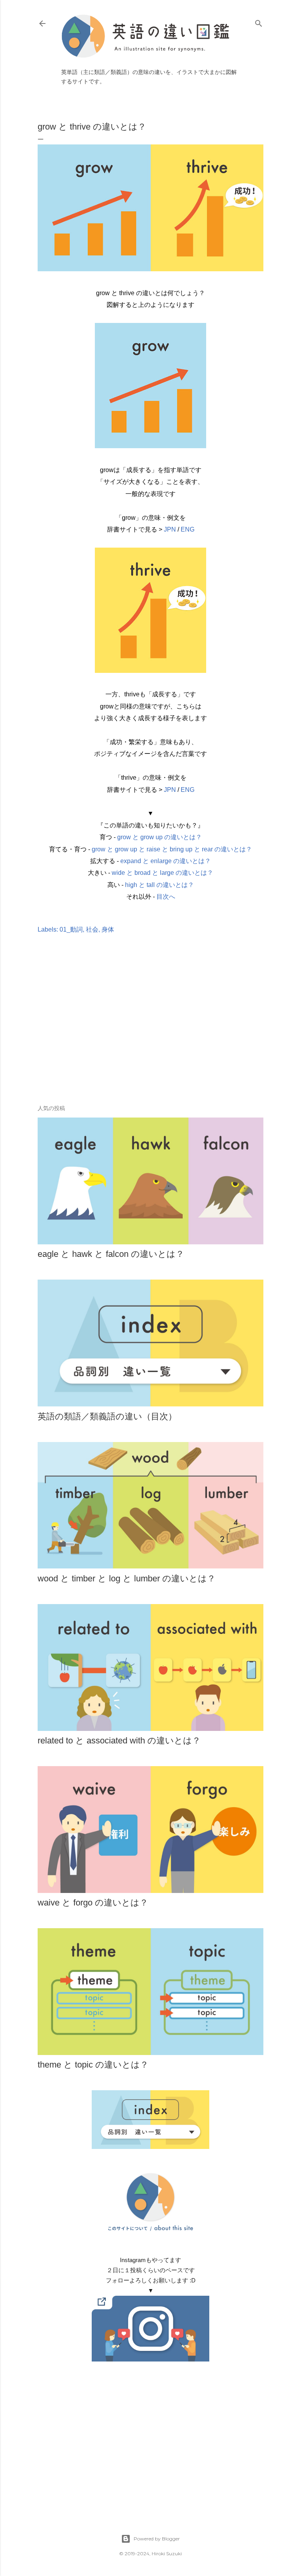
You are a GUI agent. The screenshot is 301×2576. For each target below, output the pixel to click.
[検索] (259, 22)
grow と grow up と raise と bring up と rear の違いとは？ (172, 849)
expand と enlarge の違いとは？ (166, 861)
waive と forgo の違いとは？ (93, 1903)
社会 (92, 929)
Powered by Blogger (157, 2539)
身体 (108, 929)
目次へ (166, 897)
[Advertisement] (150, 1031)
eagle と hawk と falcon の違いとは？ (111, 1254)
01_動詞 (71, 929)
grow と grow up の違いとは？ (160, 837)
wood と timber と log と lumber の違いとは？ (127, 1578)
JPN (170, 529)
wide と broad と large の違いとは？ (162, 873)
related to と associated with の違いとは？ (119, 1740)
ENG (188, 529)
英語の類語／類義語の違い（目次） (107, 1416)
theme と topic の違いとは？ (93, 2065)
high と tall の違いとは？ (160, 885)
